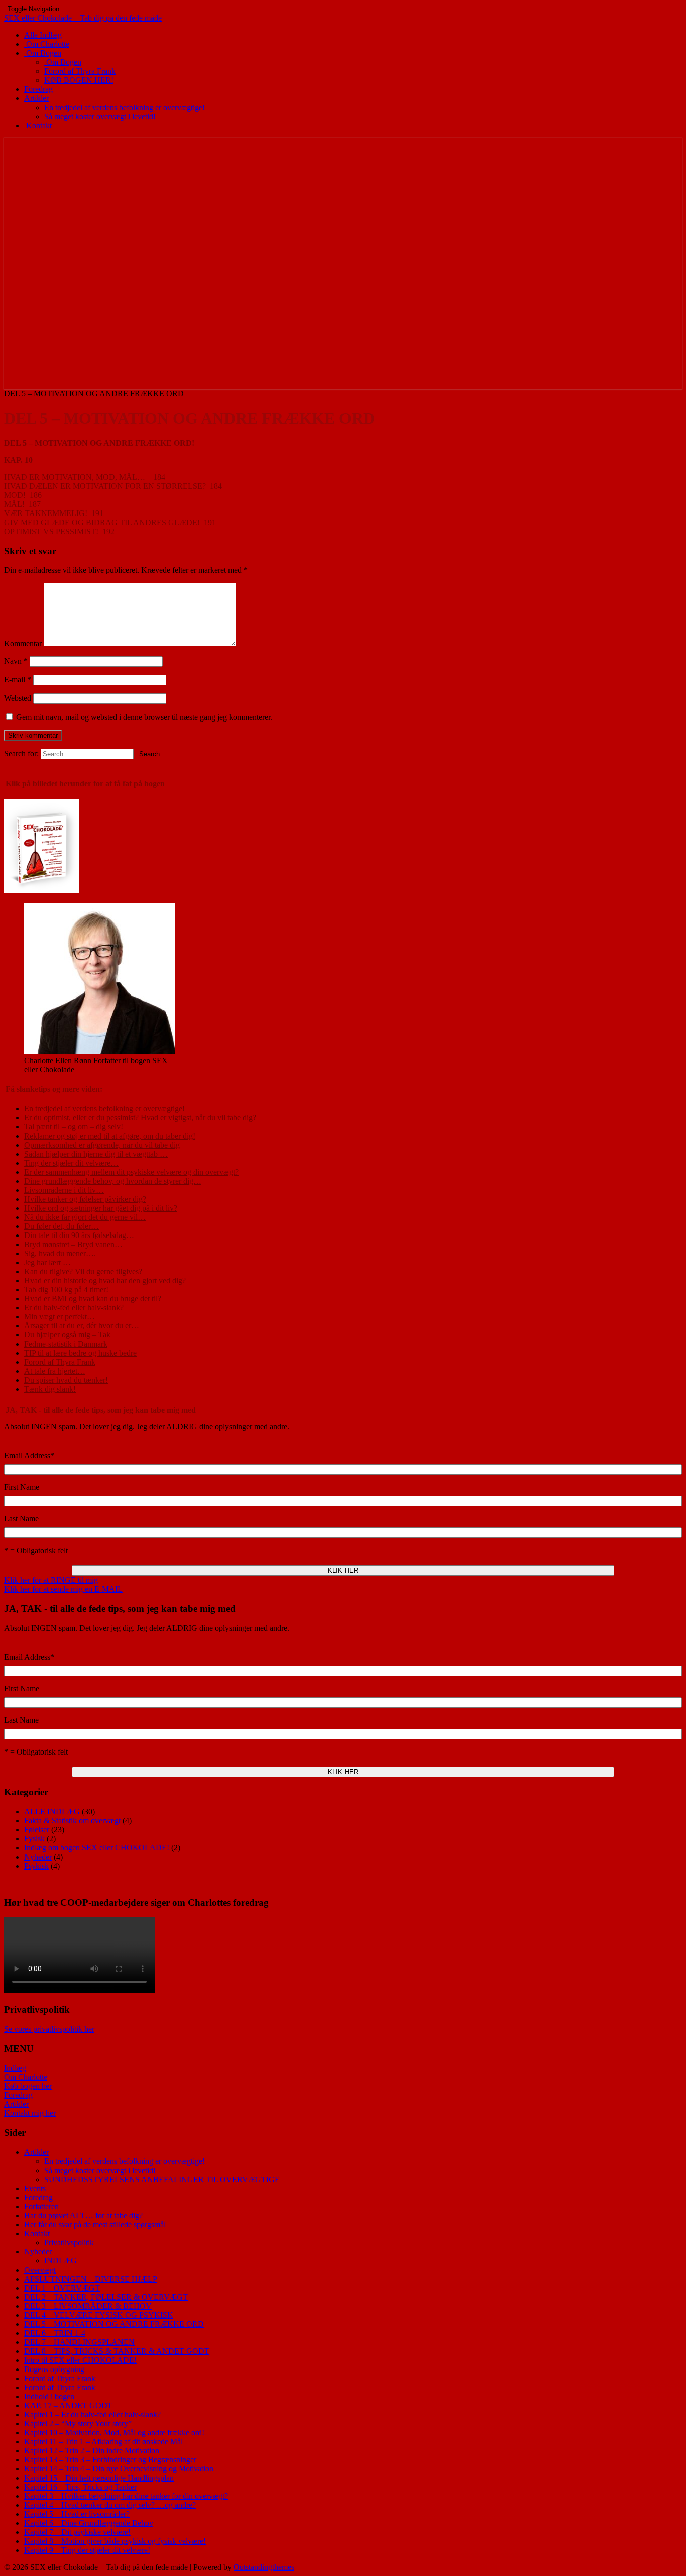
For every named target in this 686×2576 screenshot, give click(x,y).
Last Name (21, 1519)
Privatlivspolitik (69, 2243)
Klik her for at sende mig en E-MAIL (63, 1589)
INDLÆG (61, 2261)
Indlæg (15, 2068)
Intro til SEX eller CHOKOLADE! (80, 2360)
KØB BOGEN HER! (79, 80)
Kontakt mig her (30, 2113)
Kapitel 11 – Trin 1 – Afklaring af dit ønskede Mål (103, 2442)
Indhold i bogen (49, 2396)
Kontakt (38, 125)
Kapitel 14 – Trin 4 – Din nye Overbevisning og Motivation (119, 2469)
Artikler (36, 98)
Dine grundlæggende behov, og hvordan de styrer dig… (113, 1181)
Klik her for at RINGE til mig (51, 1580)
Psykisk (36, 1866)
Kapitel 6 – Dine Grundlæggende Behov (89, 2523)
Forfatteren (41, 2206)
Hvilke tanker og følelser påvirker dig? (85, 1199)
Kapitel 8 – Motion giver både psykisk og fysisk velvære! (115, 2541)
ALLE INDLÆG (52, 1812)
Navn (16, 661)
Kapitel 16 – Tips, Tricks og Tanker (80, 2487)
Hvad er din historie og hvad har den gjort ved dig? (105, 1280)
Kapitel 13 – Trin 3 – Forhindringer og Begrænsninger (110, 2460)
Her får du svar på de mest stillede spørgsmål (95, 2225)
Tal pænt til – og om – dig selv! (74, 1127)
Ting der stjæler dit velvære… (71, 1163)
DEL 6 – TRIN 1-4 (55, 2333)
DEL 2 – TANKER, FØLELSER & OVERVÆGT (106, 2297)
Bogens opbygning (54, 2369)
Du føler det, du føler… (62, 1226)
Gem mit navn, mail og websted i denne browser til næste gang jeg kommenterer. (144, 717)
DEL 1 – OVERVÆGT (62, 2288)
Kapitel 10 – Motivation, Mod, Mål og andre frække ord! (114, 2433)
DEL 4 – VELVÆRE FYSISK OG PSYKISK (99, 2315)
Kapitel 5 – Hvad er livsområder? (77, 2514)
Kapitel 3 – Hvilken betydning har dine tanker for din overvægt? (126, 2496)
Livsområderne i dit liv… (64, 1190)
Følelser (37, 1830)
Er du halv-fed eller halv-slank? (74, 1308)
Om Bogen (43, 53)
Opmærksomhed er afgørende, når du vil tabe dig (102, 1145)
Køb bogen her (28, 2086)
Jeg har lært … (47, 1262)
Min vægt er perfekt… (60, 1317)
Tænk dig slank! (50, 1389)
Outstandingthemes (264, 2567)
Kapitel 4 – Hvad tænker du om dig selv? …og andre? (110, 2505)
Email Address (29, 1455)
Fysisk (34, 1839)
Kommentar (23, 643)
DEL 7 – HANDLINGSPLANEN (79, 2342)
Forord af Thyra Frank (80, 71)
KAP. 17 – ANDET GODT (68, 2405)
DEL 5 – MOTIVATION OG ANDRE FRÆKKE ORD (114, 2324)
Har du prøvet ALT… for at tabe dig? (83, 2216)
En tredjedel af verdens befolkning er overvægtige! (125, 107)
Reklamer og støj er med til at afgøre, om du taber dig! (110, 1136)
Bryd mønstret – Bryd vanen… (73, 1244)
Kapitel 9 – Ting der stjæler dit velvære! (87, 2550)
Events (35, 2188)
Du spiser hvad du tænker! (66, 1380)
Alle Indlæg (43, 35)
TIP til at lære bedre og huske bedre (80, 1353)
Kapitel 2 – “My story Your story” (78, 2424)
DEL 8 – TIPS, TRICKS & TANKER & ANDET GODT (117, 2351)
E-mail (18, 680)
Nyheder (38, 1857)
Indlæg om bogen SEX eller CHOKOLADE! (97, 1848)
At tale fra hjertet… (55, 1371)
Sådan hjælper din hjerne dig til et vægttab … (96, 1154)
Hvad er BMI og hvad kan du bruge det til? (93, 1299)
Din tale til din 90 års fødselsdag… (79, 1235)
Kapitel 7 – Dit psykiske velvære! (77, 2532)
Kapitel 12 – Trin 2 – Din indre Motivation (92, 2451)
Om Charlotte (47, 44)
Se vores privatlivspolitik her (49, 2029)
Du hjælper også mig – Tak (67, 1335)
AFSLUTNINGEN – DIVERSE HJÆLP (91, 2279)
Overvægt (40, 2270)
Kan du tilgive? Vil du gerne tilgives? (83, 1271)
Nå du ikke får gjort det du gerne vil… (85, 1217)
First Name (22, 1487)
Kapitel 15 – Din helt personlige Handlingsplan (99, 2478)
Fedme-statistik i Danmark (66, 1344)
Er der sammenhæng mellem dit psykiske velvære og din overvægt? (131, 1172)
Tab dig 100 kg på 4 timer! (66, 1290)
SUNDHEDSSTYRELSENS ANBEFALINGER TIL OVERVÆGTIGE (162, 2179)
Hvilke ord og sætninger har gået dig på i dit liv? (101, 1208)
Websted (18, 698)
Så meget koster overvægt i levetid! (100, 116)
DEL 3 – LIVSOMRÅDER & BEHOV (88, 2306)
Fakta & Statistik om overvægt (72, 1821)
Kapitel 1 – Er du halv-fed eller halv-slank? (92, 2414)
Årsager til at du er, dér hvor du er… (82, 1326)
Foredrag (38, 89)
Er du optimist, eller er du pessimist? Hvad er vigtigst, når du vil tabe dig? (140, 1118)
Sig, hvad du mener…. (60, 1253)
